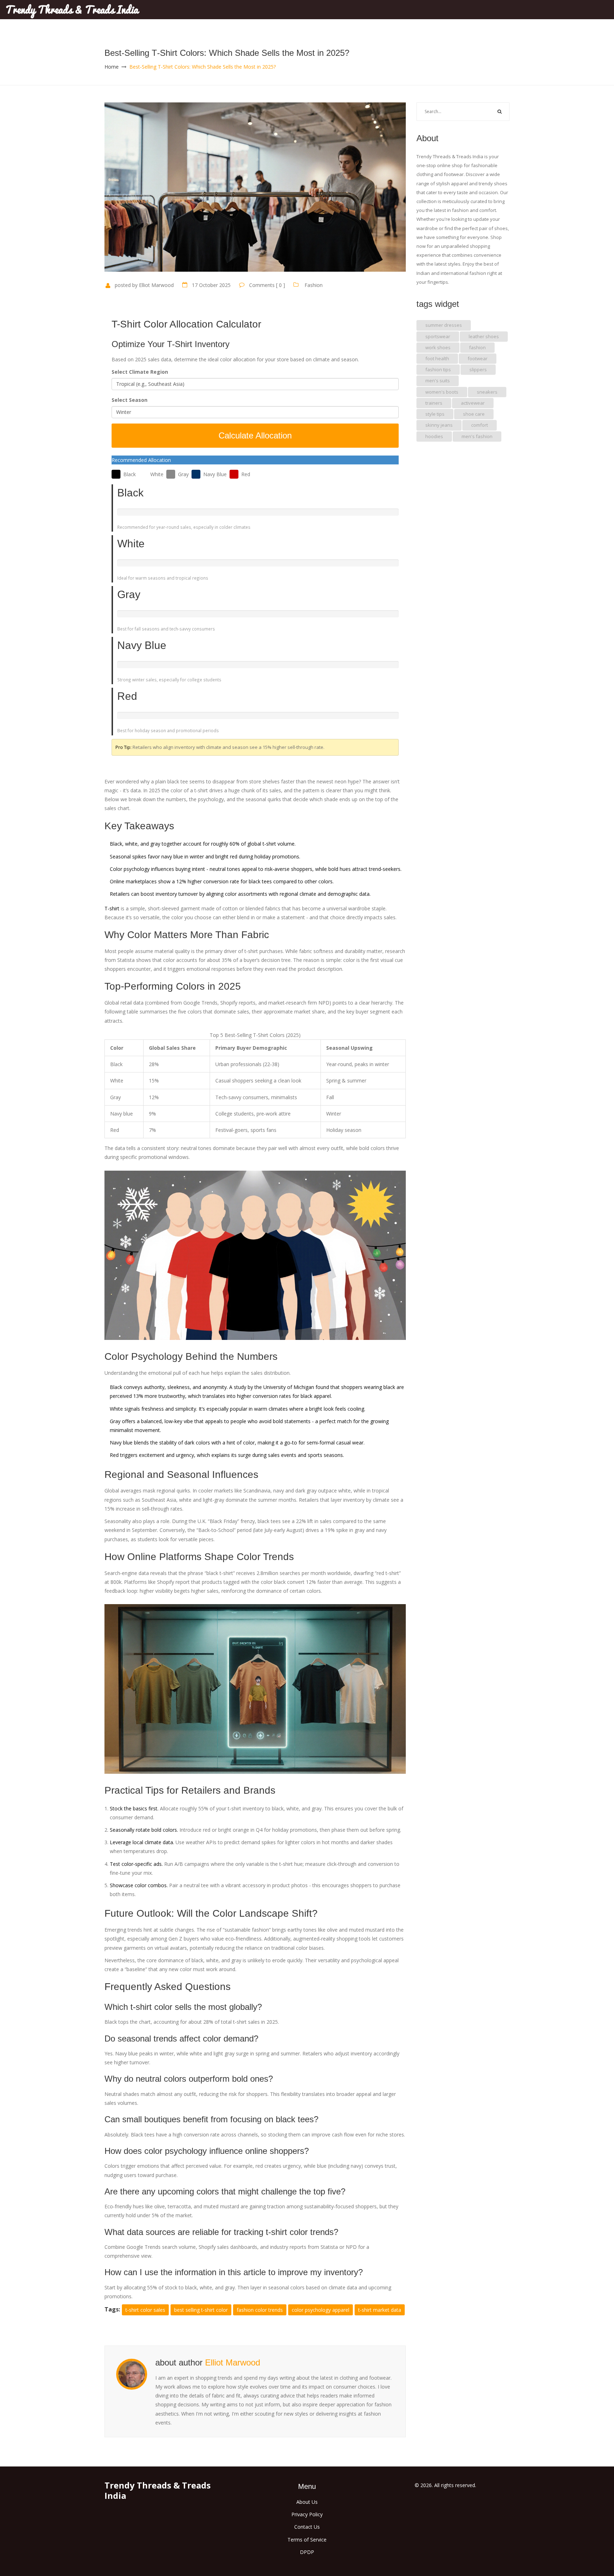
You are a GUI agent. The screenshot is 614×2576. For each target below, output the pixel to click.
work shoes (438, 347)
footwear (478, 358)
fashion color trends (260, 2310)
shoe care (474, 414)
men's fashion (477, 436)
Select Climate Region (140, 372)
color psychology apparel (321, 2310)
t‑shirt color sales (145, 2310)
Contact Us (307, 2527)
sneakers (487, 392)
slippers (478, 369)
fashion (477, 347)
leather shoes (484, 336)
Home (112, 67)
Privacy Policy (307, 2514)
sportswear (438, 336)
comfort (480, 425)
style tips (435, 414)
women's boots (442, 392)
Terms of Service (307, 2540)
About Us (307, 2502)
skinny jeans (439, 425)
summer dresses (444, 325)
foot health (437, 358)
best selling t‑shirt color (201, 2310)
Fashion (314, 285)
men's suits (438, 380)
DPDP (307, 2552)
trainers (434, 403)
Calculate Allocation (255, 435)
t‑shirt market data (380, 2310)
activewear (473, 403)
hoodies (434, 436)
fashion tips (438, 369)
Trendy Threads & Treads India (72, 10)
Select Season (130, 400)
